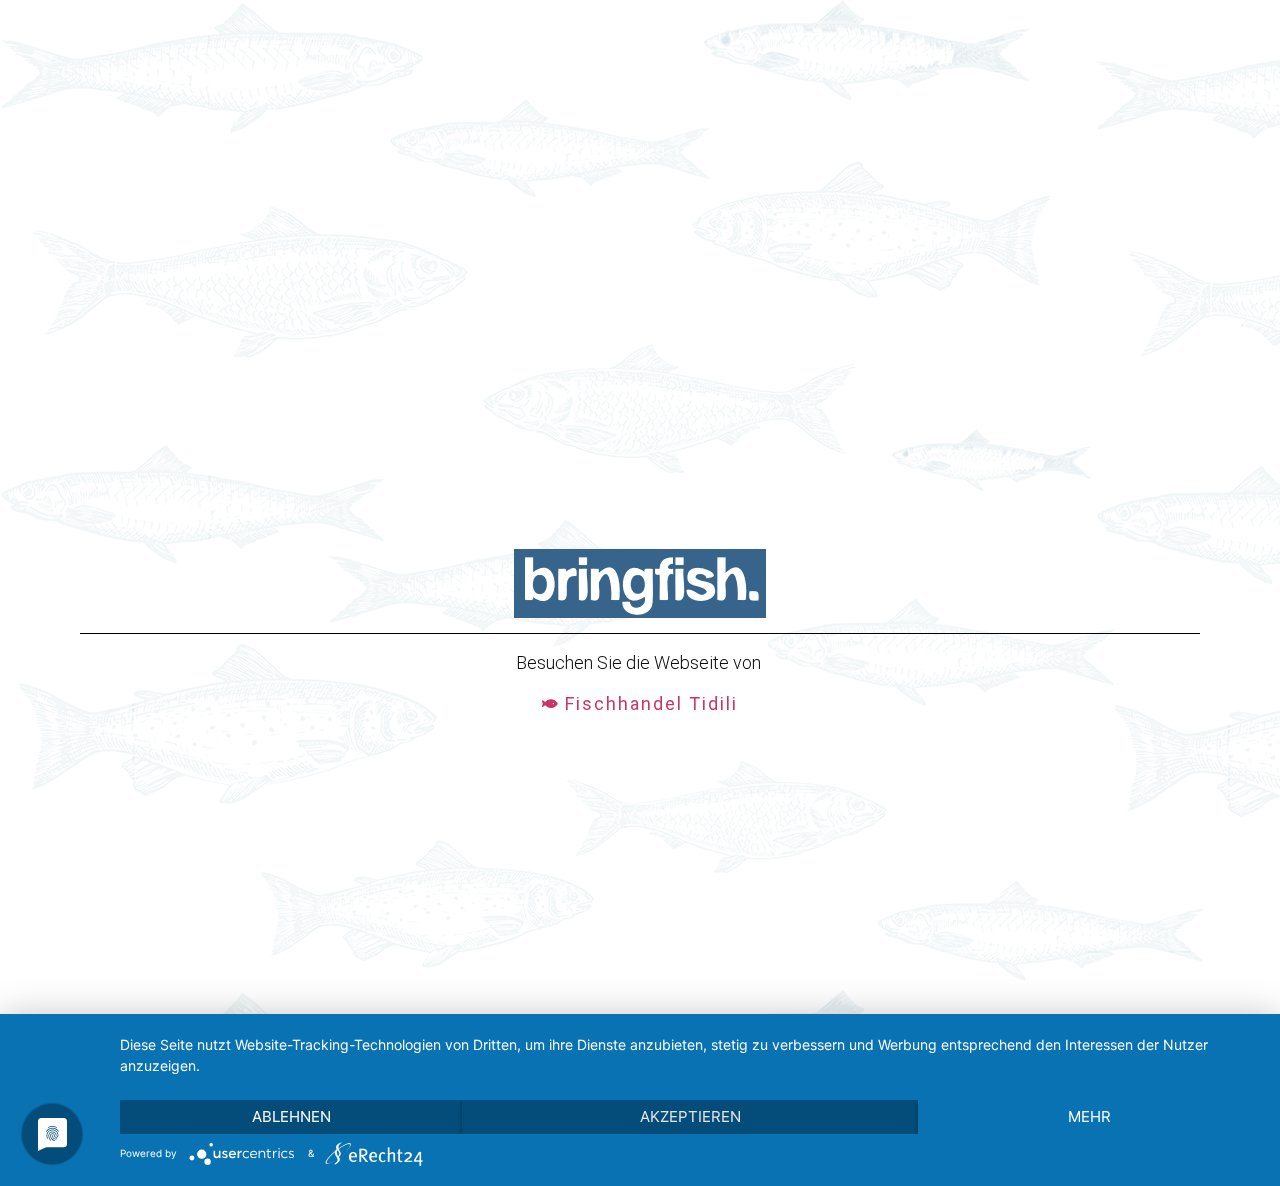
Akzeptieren (690, 1116)
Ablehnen (291, 1116)
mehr (1089, 1116)
